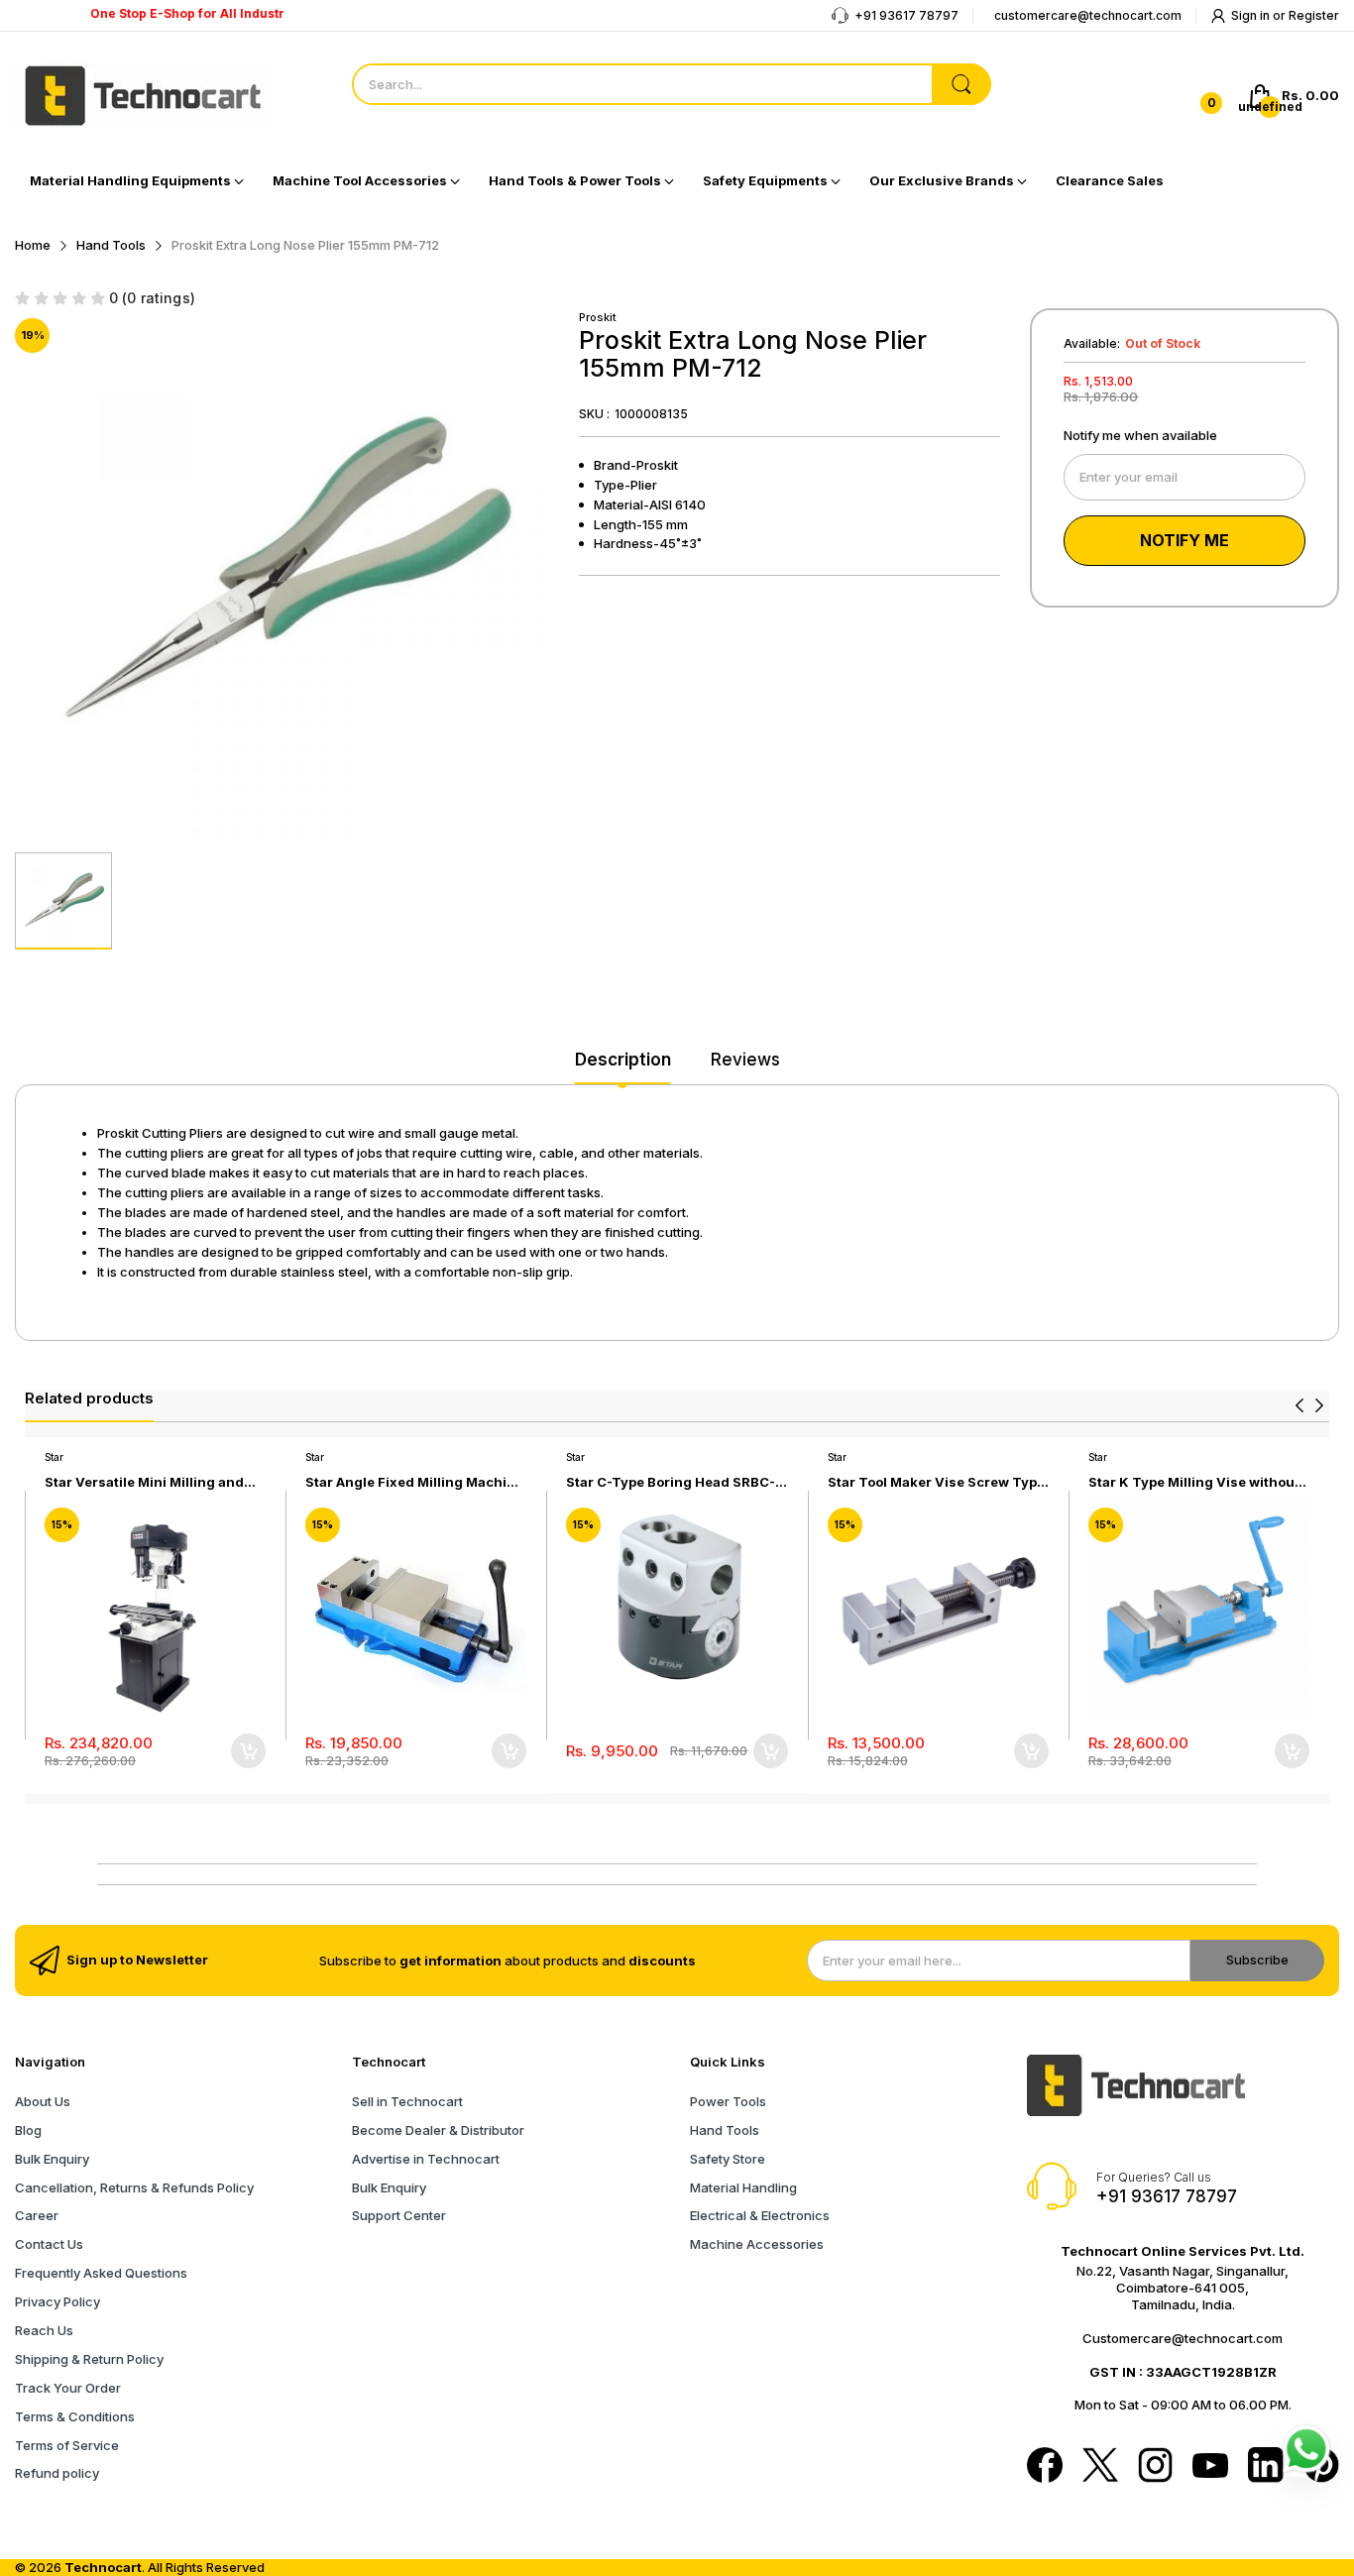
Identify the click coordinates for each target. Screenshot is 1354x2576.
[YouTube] (1210, 2467)
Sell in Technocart (407, 2101)
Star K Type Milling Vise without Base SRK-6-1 (1194, 1482)
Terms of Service (67, 2445)
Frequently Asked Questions (101, 2273)
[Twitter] (1100, 2467)
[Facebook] (1045, 2467)
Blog (28, 2130)
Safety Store (728, 2159)
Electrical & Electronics (760, 2215)
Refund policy (57, 2473)
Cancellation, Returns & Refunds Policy (134, 2187)
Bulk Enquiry (52, 2159)
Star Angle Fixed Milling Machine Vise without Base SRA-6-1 (414, 1482)
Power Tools (728, 2101)
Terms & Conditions (75, 2416)
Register (1314, 15)
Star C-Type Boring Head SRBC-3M (671, 1482)
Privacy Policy (57, 2301)
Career (37, 2215)
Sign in (1252, 15)
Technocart (103, 2567)
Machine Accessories (757, 2244)
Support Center (399, 2215)
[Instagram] (1156, 2467)
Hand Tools (725, 2130)
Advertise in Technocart (426, 2159)
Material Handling (743, 2187)
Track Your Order (68, 2388)
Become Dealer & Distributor (438, 2130)
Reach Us (44, 2330)
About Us (43, 2101)
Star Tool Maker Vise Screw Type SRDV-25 (936, 1482)
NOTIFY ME (1185, 540)
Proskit (598, 317)
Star (54, 1457)
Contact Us (49, 2244)
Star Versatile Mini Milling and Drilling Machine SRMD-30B (144, 1482)
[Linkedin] (1266, 2467)
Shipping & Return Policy (89, 2359)
